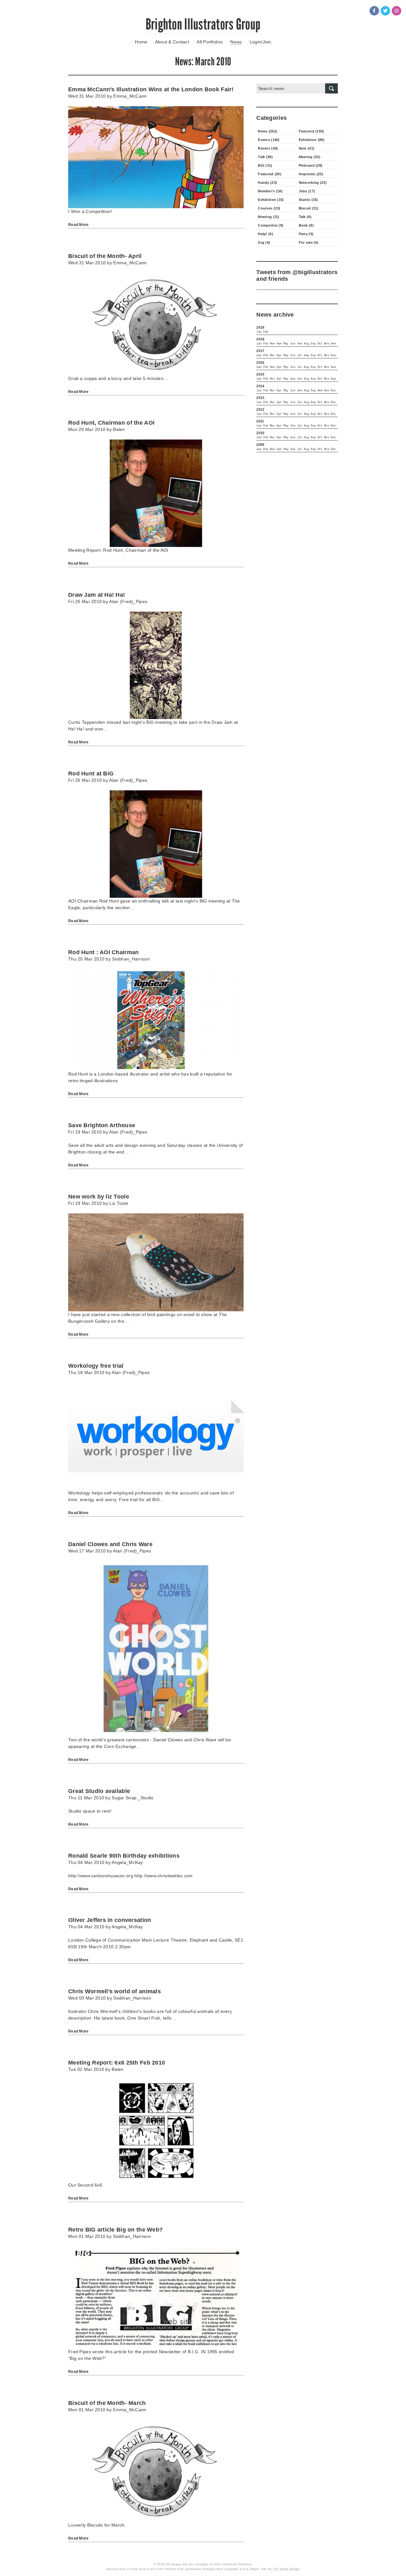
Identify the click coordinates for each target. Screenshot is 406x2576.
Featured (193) (311, 131)
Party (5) (306, 234)
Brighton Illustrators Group (203, 24)
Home (141, 42)
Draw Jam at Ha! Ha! (97, 595)
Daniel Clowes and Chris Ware (110, 1544)
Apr (279, 356)
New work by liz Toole (99, 1197)
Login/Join (260, 42)
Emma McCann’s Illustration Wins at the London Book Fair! (151, 89)
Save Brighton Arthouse (102, 1125)
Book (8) (306, 225)
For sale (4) (309, 242)
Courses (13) (269, 208)
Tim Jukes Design (286, 2569)
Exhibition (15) (271, 200)
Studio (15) (308, 200)
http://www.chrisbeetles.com (164, 1876)
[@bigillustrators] (385, 11)
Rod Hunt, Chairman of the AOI (111, 423)
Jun (293, 344)
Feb (266, 332)
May (286, 344)
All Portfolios (210, 42)
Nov (327, 344)
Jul (300, 356)
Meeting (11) (268, 217)
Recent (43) (268, 148)
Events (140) (269, 140)
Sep (313, 344)
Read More (79, 225)
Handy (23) (267, 183)
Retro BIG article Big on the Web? (115, 2230)
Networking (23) (313, 183)
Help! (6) (265, 234)
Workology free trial (96, 1366)
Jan (259, 332)
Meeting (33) (310, 157)
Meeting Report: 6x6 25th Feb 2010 (117, 2063)
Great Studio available (99, 1791)
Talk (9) (305, 217)
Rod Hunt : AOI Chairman (103, 952)
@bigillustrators (315, 272)
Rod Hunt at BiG (91, 774)
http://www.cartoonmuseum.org (101, 1876)
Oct (320, 344)
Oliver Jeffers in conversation (110, 1920)
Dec (333, 391)
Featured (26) (270, 174)
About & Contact (172, 42)
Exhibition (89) (312, 140)
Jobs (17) (307, 191)
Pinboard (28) (311, 165)
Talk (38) (265, 157)
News (236, 42)
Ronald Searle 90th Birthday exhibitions (124, 1856)
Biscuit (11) (309, 208)
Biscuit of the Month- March (107, 2403)
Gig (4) (264, 242)
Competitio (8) (271, 225)
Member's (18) (270, 191)
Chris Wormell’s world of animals (115, 1991)
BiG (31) (265, 165)
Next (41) (307, 148)
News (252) (268, 131)
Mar (272, 356)
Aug (306, 344)
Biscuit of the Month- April (105, 256)
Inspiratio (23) (311, 174)
